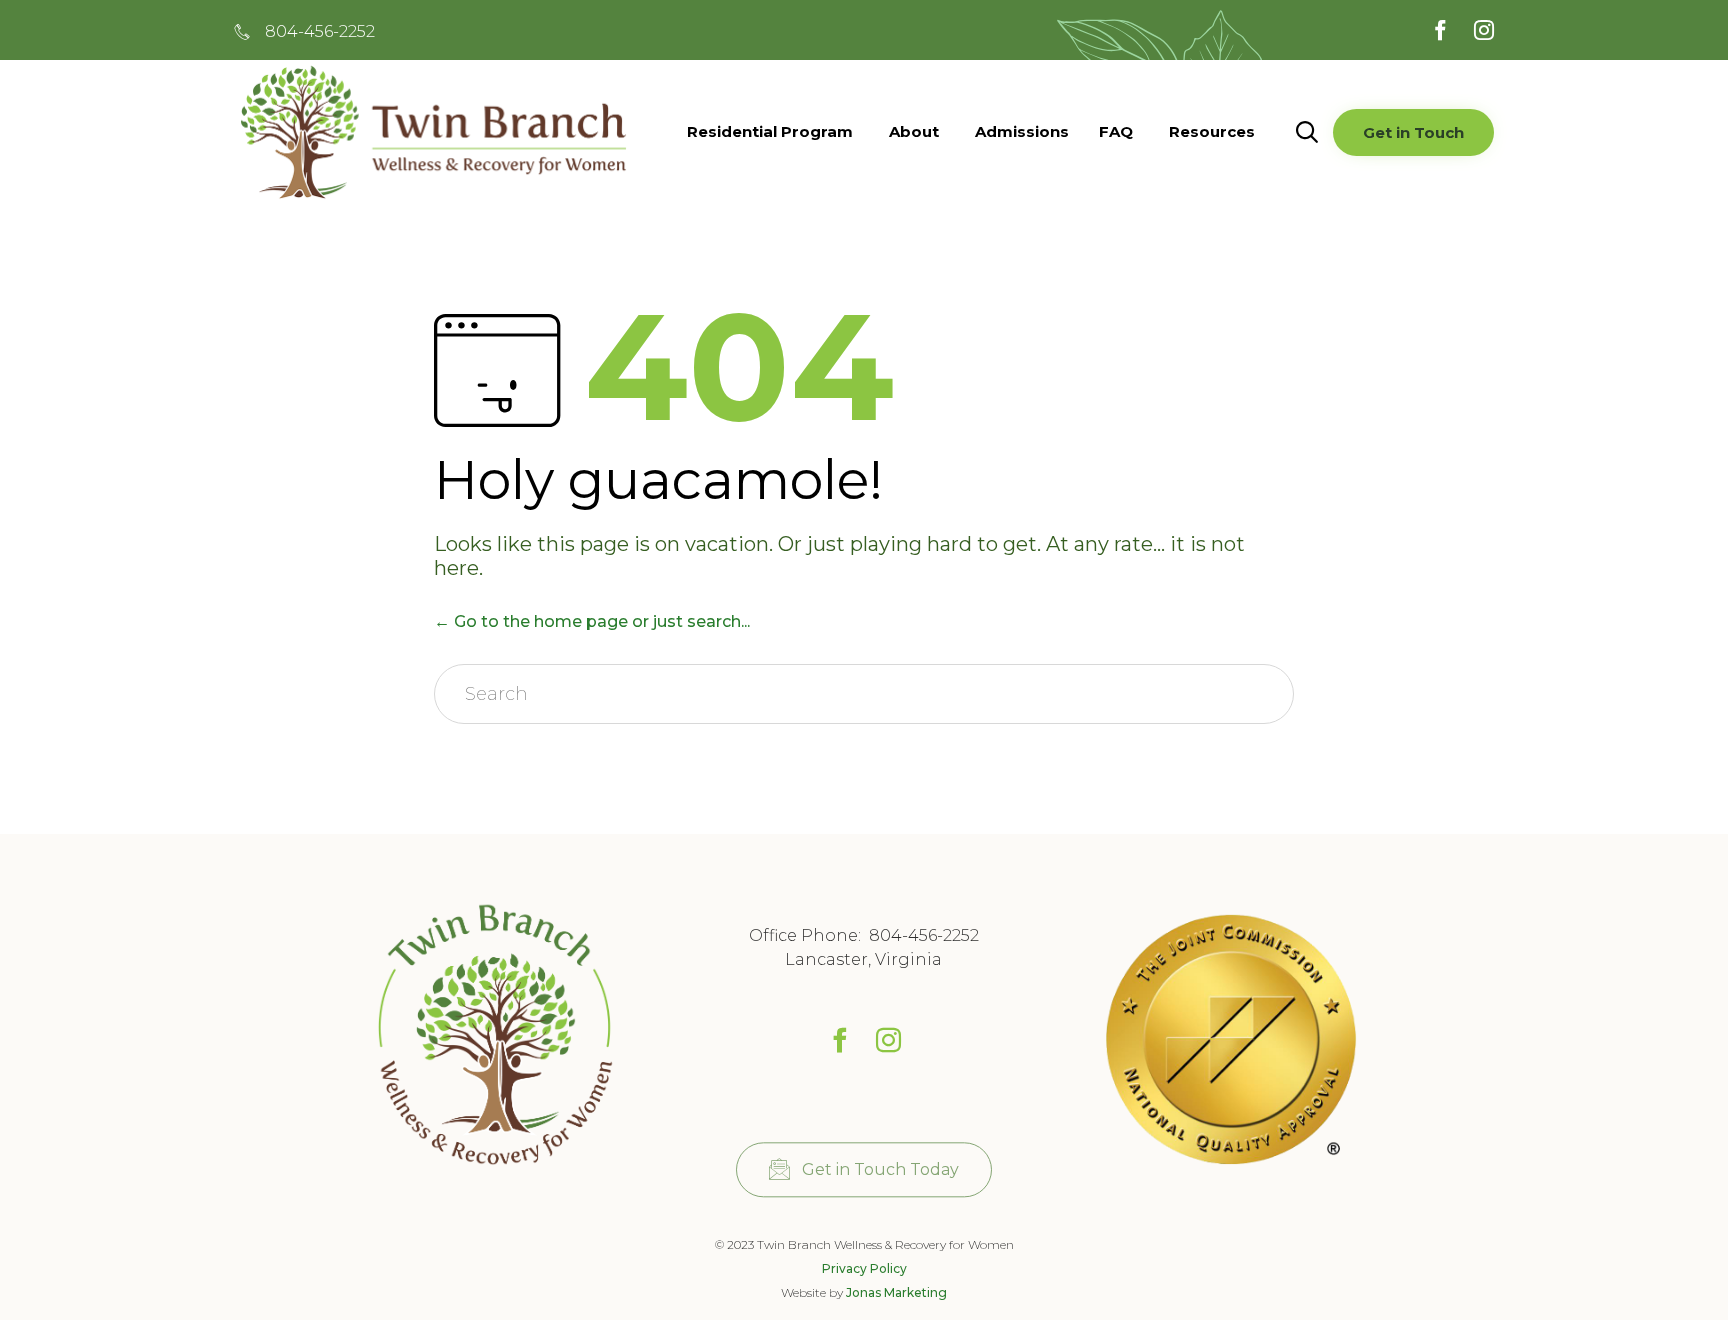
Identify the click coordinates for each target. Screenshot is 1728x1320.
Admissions (1022, 131)
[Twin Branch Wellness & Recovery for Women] (497, 1176)
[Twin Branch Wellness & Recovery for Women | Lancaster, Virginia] (433, 132)
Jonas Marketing (896, 1292)
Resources (1212, 131)
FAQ (1116, 131)
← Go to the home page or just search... (592, 621)
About (914, 131)
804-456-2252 (924, 935)
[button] (1413, 132)
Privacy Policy (864, 1268)
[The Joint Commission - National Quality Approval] (1231, 1168)
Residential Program (770, 131)
